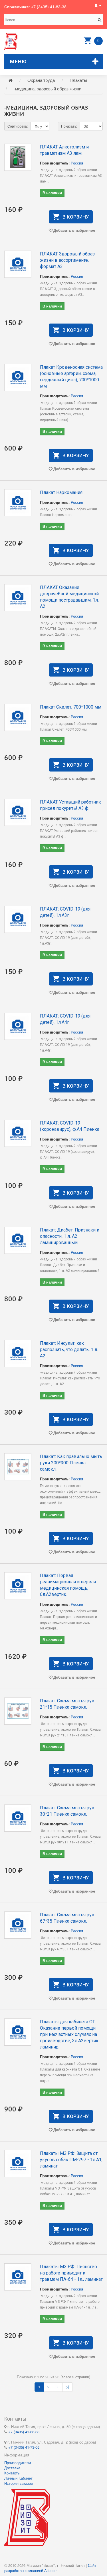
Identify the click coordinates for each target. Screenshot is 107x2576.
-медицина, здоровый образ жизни (48, 89)
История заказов (19, 2483)
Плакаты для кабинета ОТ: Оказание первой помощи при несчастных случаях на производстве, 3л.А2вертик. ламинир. (70, 2034)
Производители (18, 2463)
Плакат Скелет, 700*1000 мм (71, 707)
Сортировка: (18, 126)
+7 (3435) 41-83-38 (49, 7)
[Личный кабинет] (98, 5)
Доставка (12, 2468)
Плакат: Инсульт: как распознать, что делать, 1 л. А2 (69, 1350)
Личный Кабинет (18, 2478)
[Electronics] (11, 42)
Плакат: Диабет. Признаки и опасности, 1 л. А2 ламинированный (70, 1236)
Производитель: (55, 163)
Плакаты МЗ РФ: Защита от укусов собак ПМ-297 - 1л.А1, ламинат (71, 2160)
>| (67, 2387)
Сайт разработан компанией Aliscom (50, 2568)
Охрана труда (41, 80)
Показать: (69, 126)
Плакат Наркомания (61, 492)
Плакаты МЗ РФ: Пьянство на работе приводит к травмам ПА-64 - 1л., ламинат (71, 2273)
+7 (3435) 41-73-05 (24, 2447)
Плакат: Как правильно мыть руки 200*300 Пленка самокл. (71, 1463)
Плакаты (78, 80)
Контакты (12, 2473)
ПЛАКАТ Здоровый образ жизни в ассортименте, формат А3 (67, 260)
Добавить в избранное (74, 230)
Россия (77, 163)
